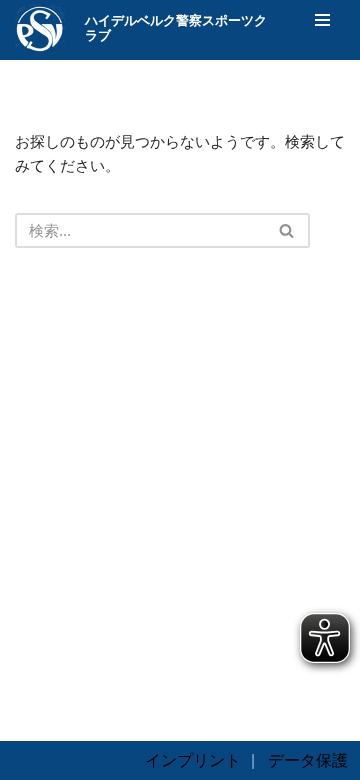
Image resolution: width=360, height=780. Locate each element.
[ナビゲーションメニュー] (322, 20)
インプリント (193, 760)
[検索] (287, 230)
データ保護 (308, 760)
